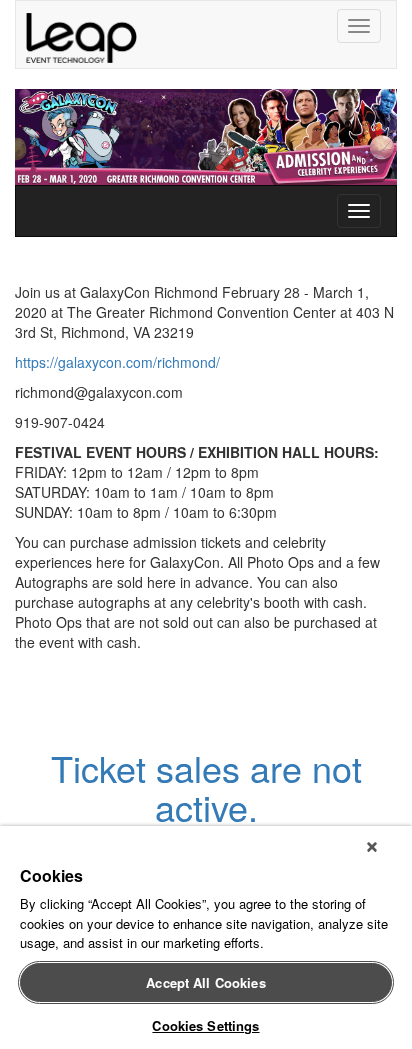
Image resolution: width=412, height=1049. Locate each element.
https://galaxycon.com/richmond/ (117, 362)
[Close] (372, 847)
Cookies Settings (205, 1025)
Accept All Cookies (205, 982)
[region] (206, 937)
